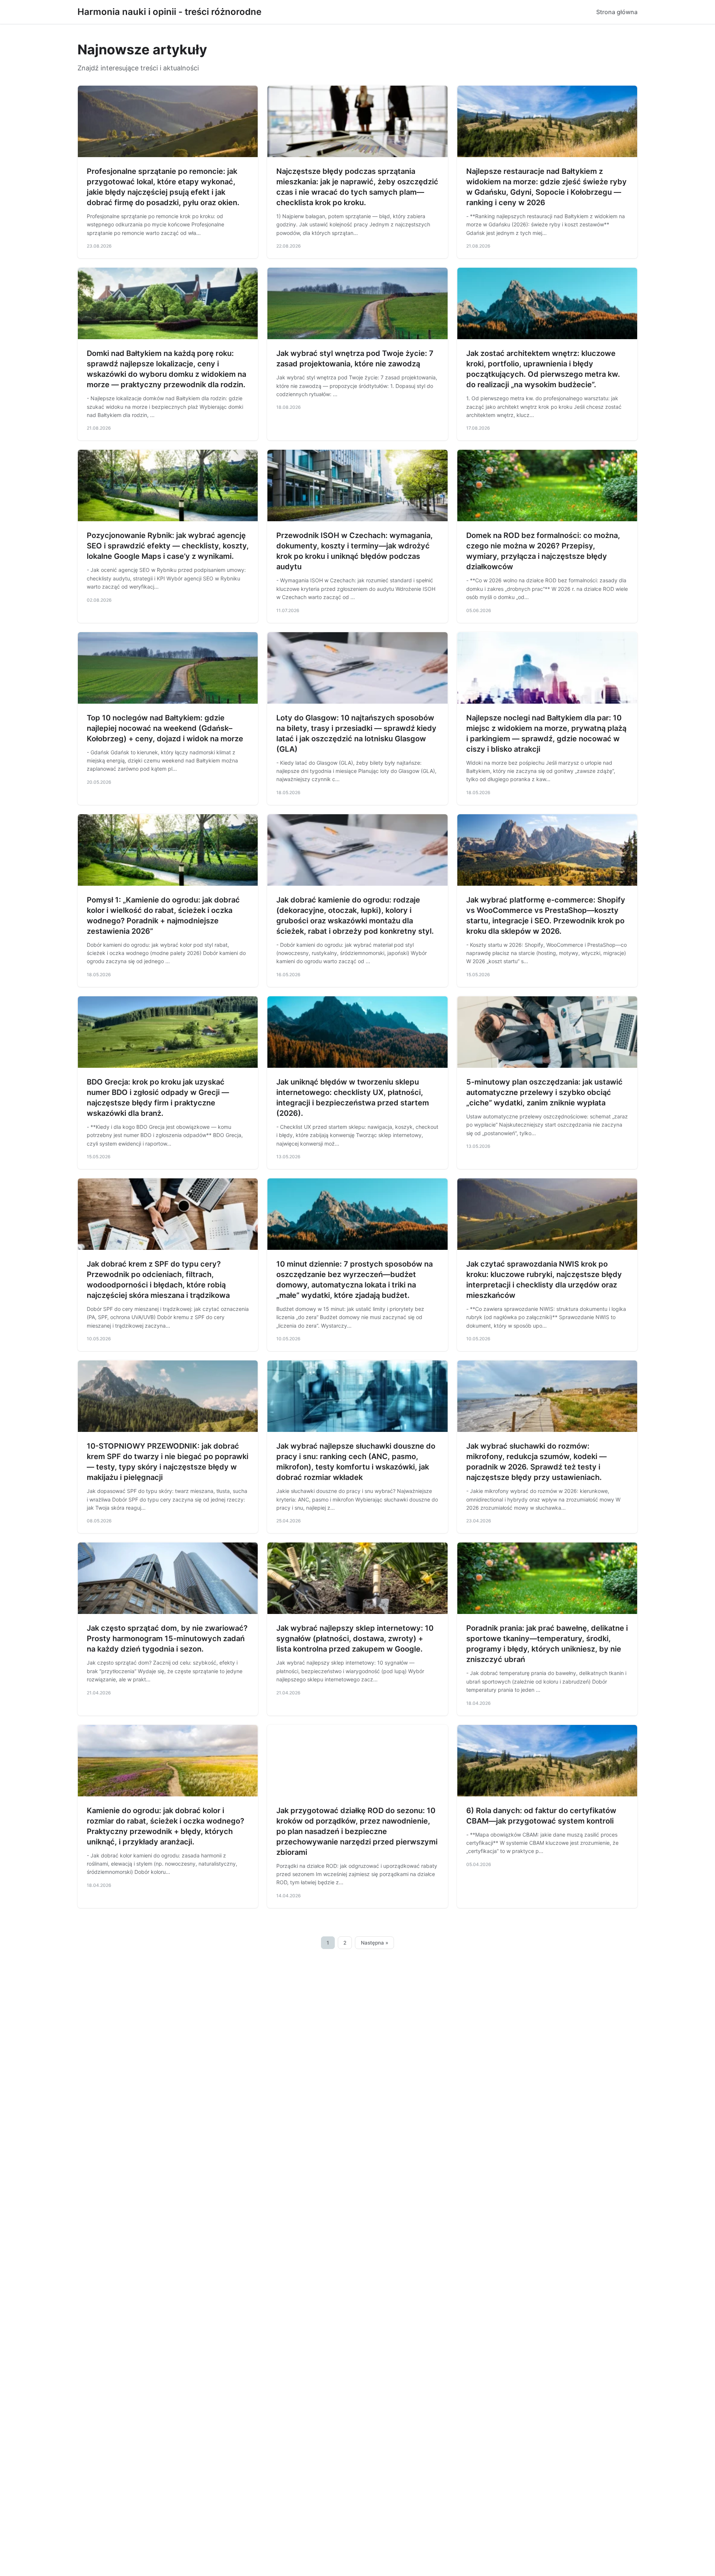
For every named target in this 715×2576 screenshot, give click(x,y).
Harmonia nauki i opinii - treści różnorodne (169, 12)
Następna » (375, 1943)
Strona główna (617, 12)
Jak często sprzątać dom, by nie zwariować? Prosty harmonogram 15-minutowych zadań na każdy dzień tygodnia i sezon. (167, 1639)
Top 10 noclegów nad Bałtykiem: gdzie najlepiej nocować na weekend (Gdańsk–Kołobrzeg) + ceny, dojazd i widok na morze (165, 728)
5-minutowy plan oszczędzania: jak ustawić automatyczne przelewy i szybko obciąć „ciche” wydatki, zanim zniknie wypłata (544, 1092)
